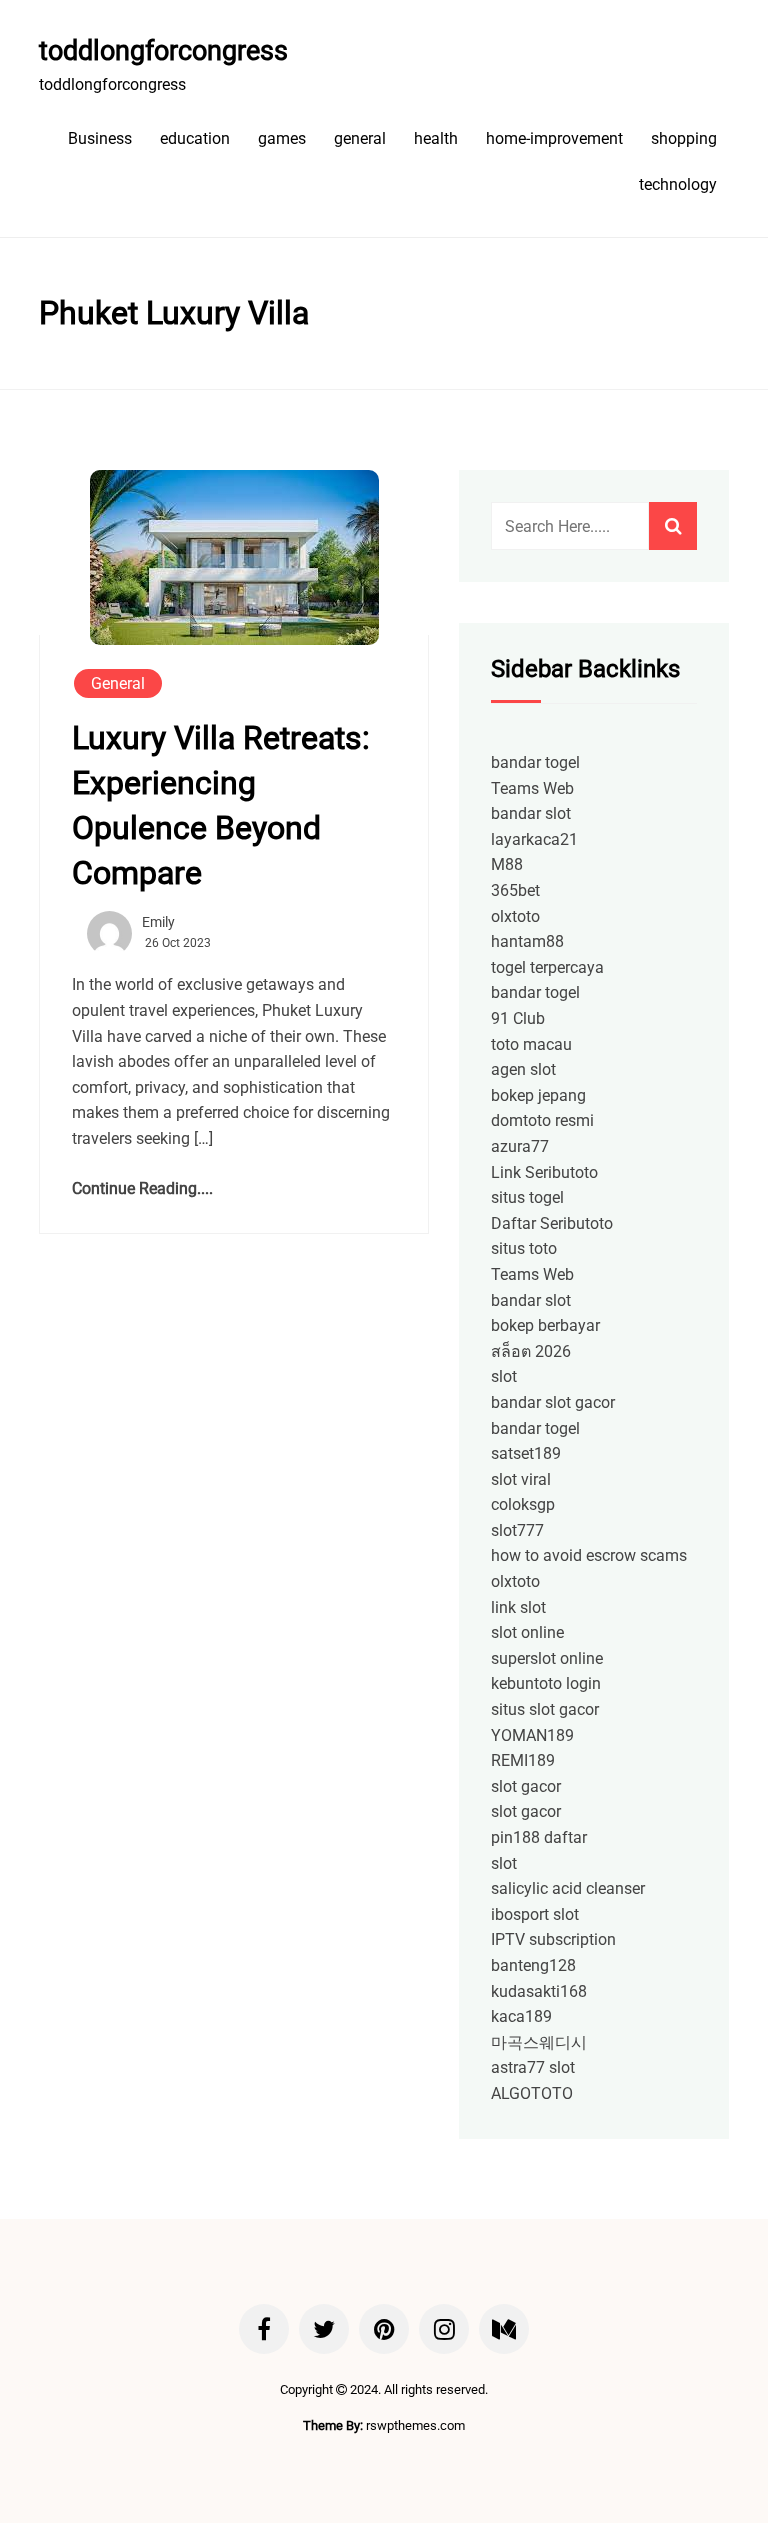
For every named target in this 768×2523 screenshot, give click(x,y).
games (282, 138)
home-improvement (554, 138)
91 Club (518, 1018)
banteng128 (533, 1965)
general (360, 138)
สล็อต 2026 (531, 1351)
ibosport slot (535, 1914)
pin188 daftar (539, 1837)
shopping (684, 138)
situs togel (527, 1197)
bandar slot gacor (553, 1402)
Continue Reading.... (142, 1188)
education (195, 138)
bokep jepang (538, 1095)
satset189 (526, 1453)
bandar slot (531, 813)
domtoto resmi (542, 1120)
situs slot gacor (545, 1709)
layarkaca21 (534, 839)
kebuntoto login (546, 1683)
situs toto (524, 1248)
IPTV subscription (553, 1939)
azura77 (520, 1146)
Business (100, 138)
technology (678, 184)
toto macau (531, 1044)
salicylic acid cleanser (568, 1888)
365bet (515, 890)
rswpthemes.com (415, 2425)
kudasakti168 (539, 1991)
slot (504, 1376)
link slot (518, 1607)
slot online (527, 1632)
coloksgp (523, 1504)
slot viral (521, 1479)
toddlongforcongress (163, 51)
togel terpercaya (547, 967)
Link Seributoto (544, 1172)
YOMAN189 (532, 1735)
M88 (507, 864)
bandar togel (535, 762)
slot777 (517, 1530)
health (436, 138)
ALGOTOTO (532, 2093)
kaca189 (521, 2016)
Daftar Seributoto (552, 1223)
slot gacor (526, 1786)
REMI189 (523, 1760)
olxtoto (515, 916)
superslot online (547, 1658)
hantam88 (527, 941)
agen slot (523, 1069)
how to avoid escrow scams (589, 1555)
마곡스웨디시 (539, 2042)
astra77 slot (533, 2067)
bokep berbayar (545, 1325)
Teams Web (532, 788)
